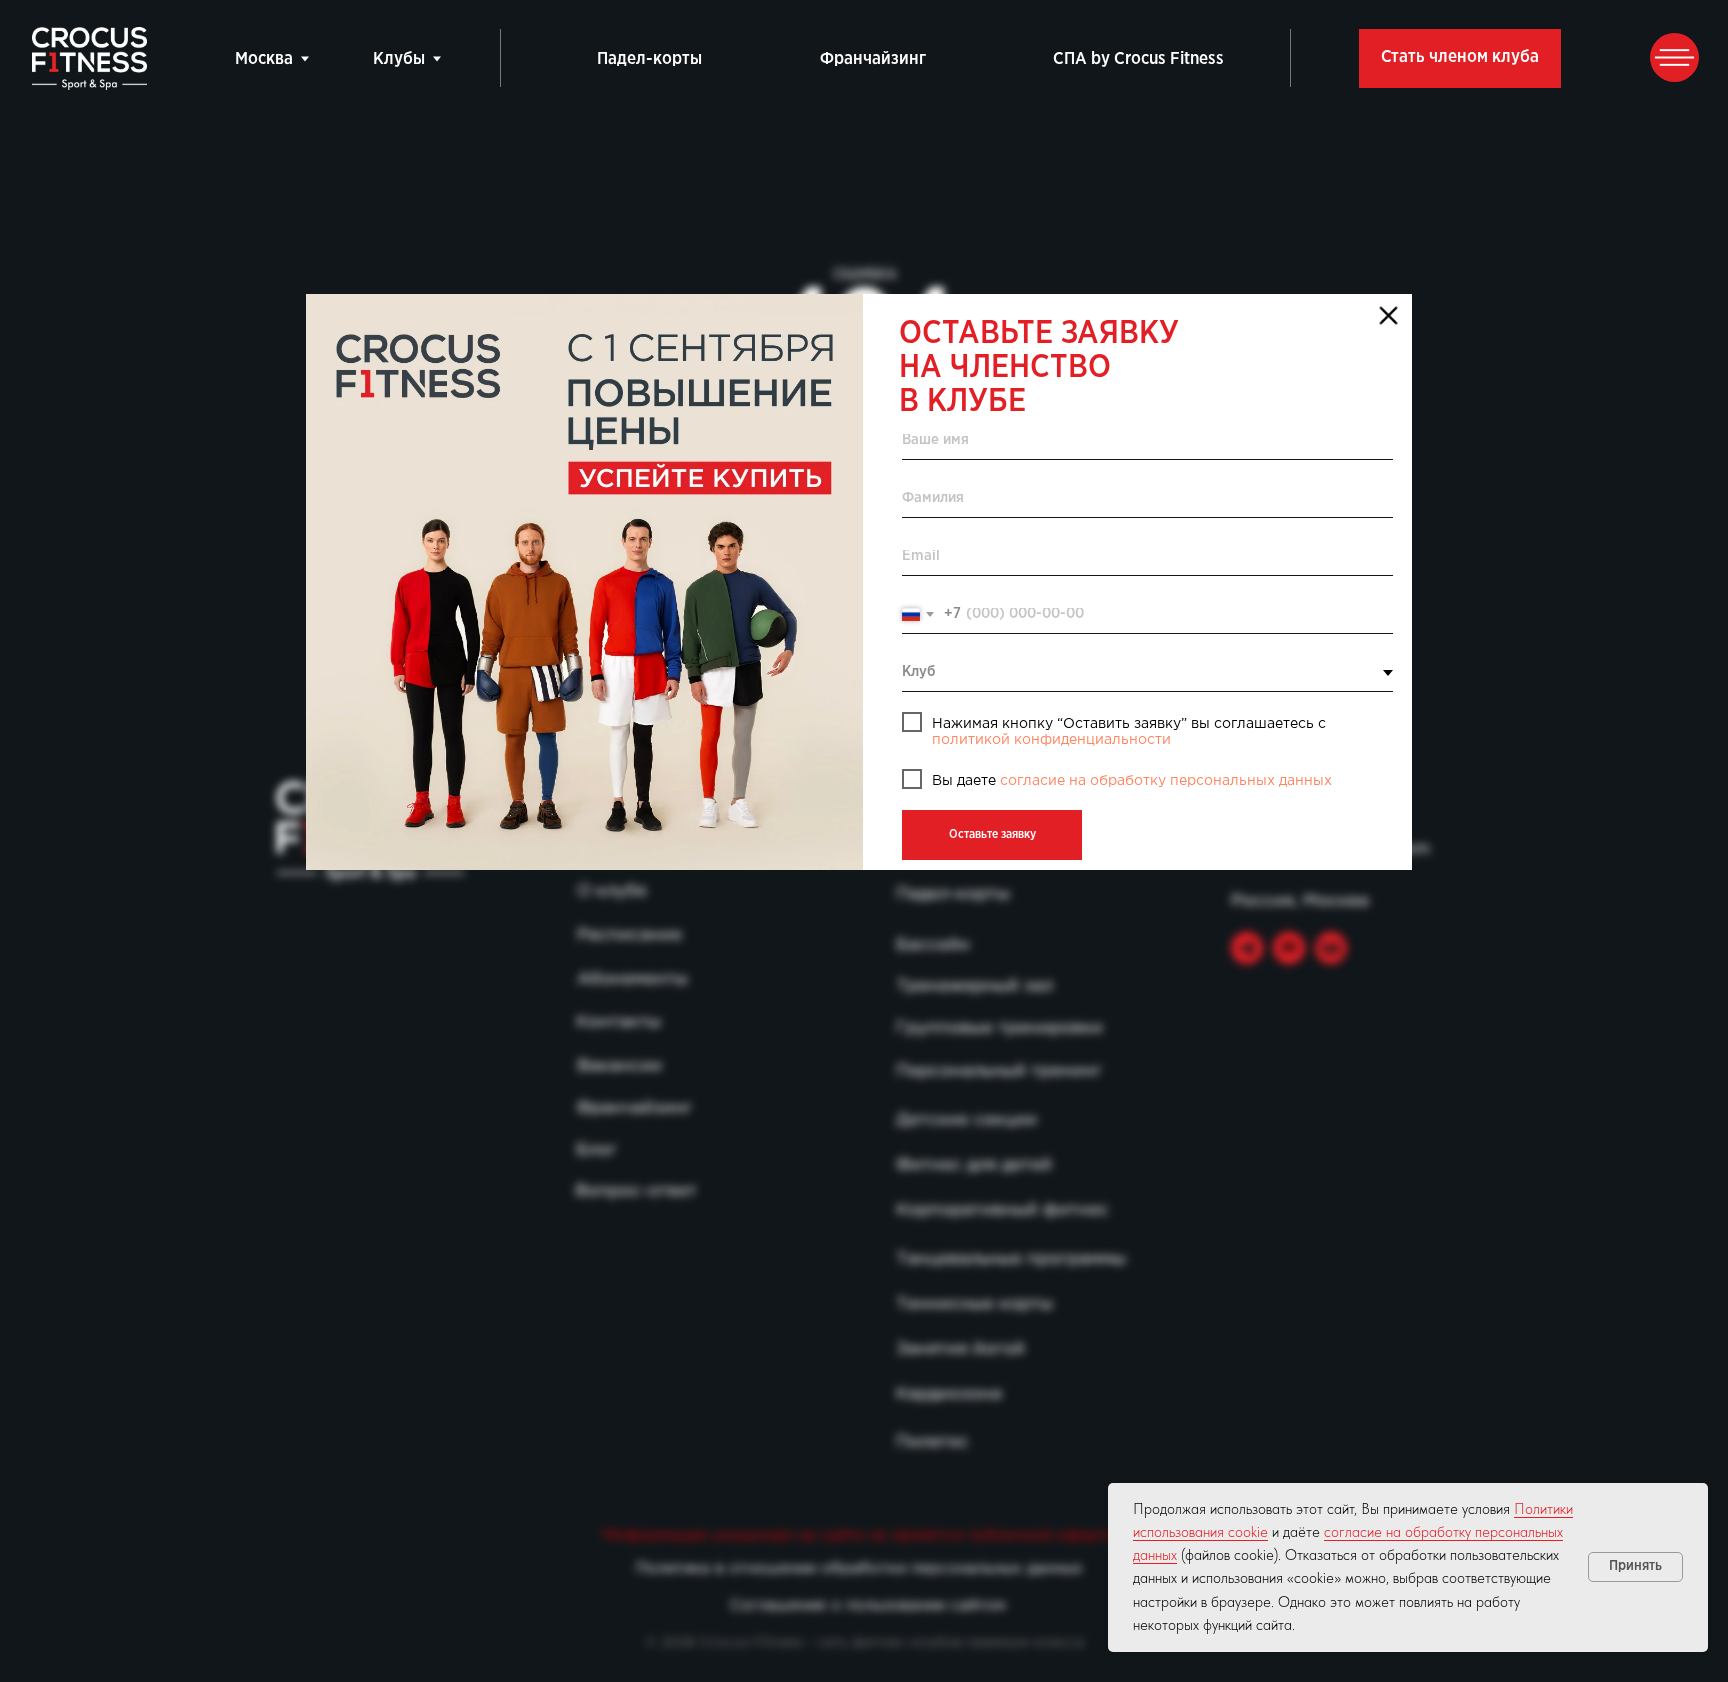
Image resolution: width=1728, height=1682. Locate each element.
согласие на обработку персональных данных (1166, 782)
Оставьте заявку (992, 834)
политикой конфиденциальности (1051, 741)
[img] (584, 582)
